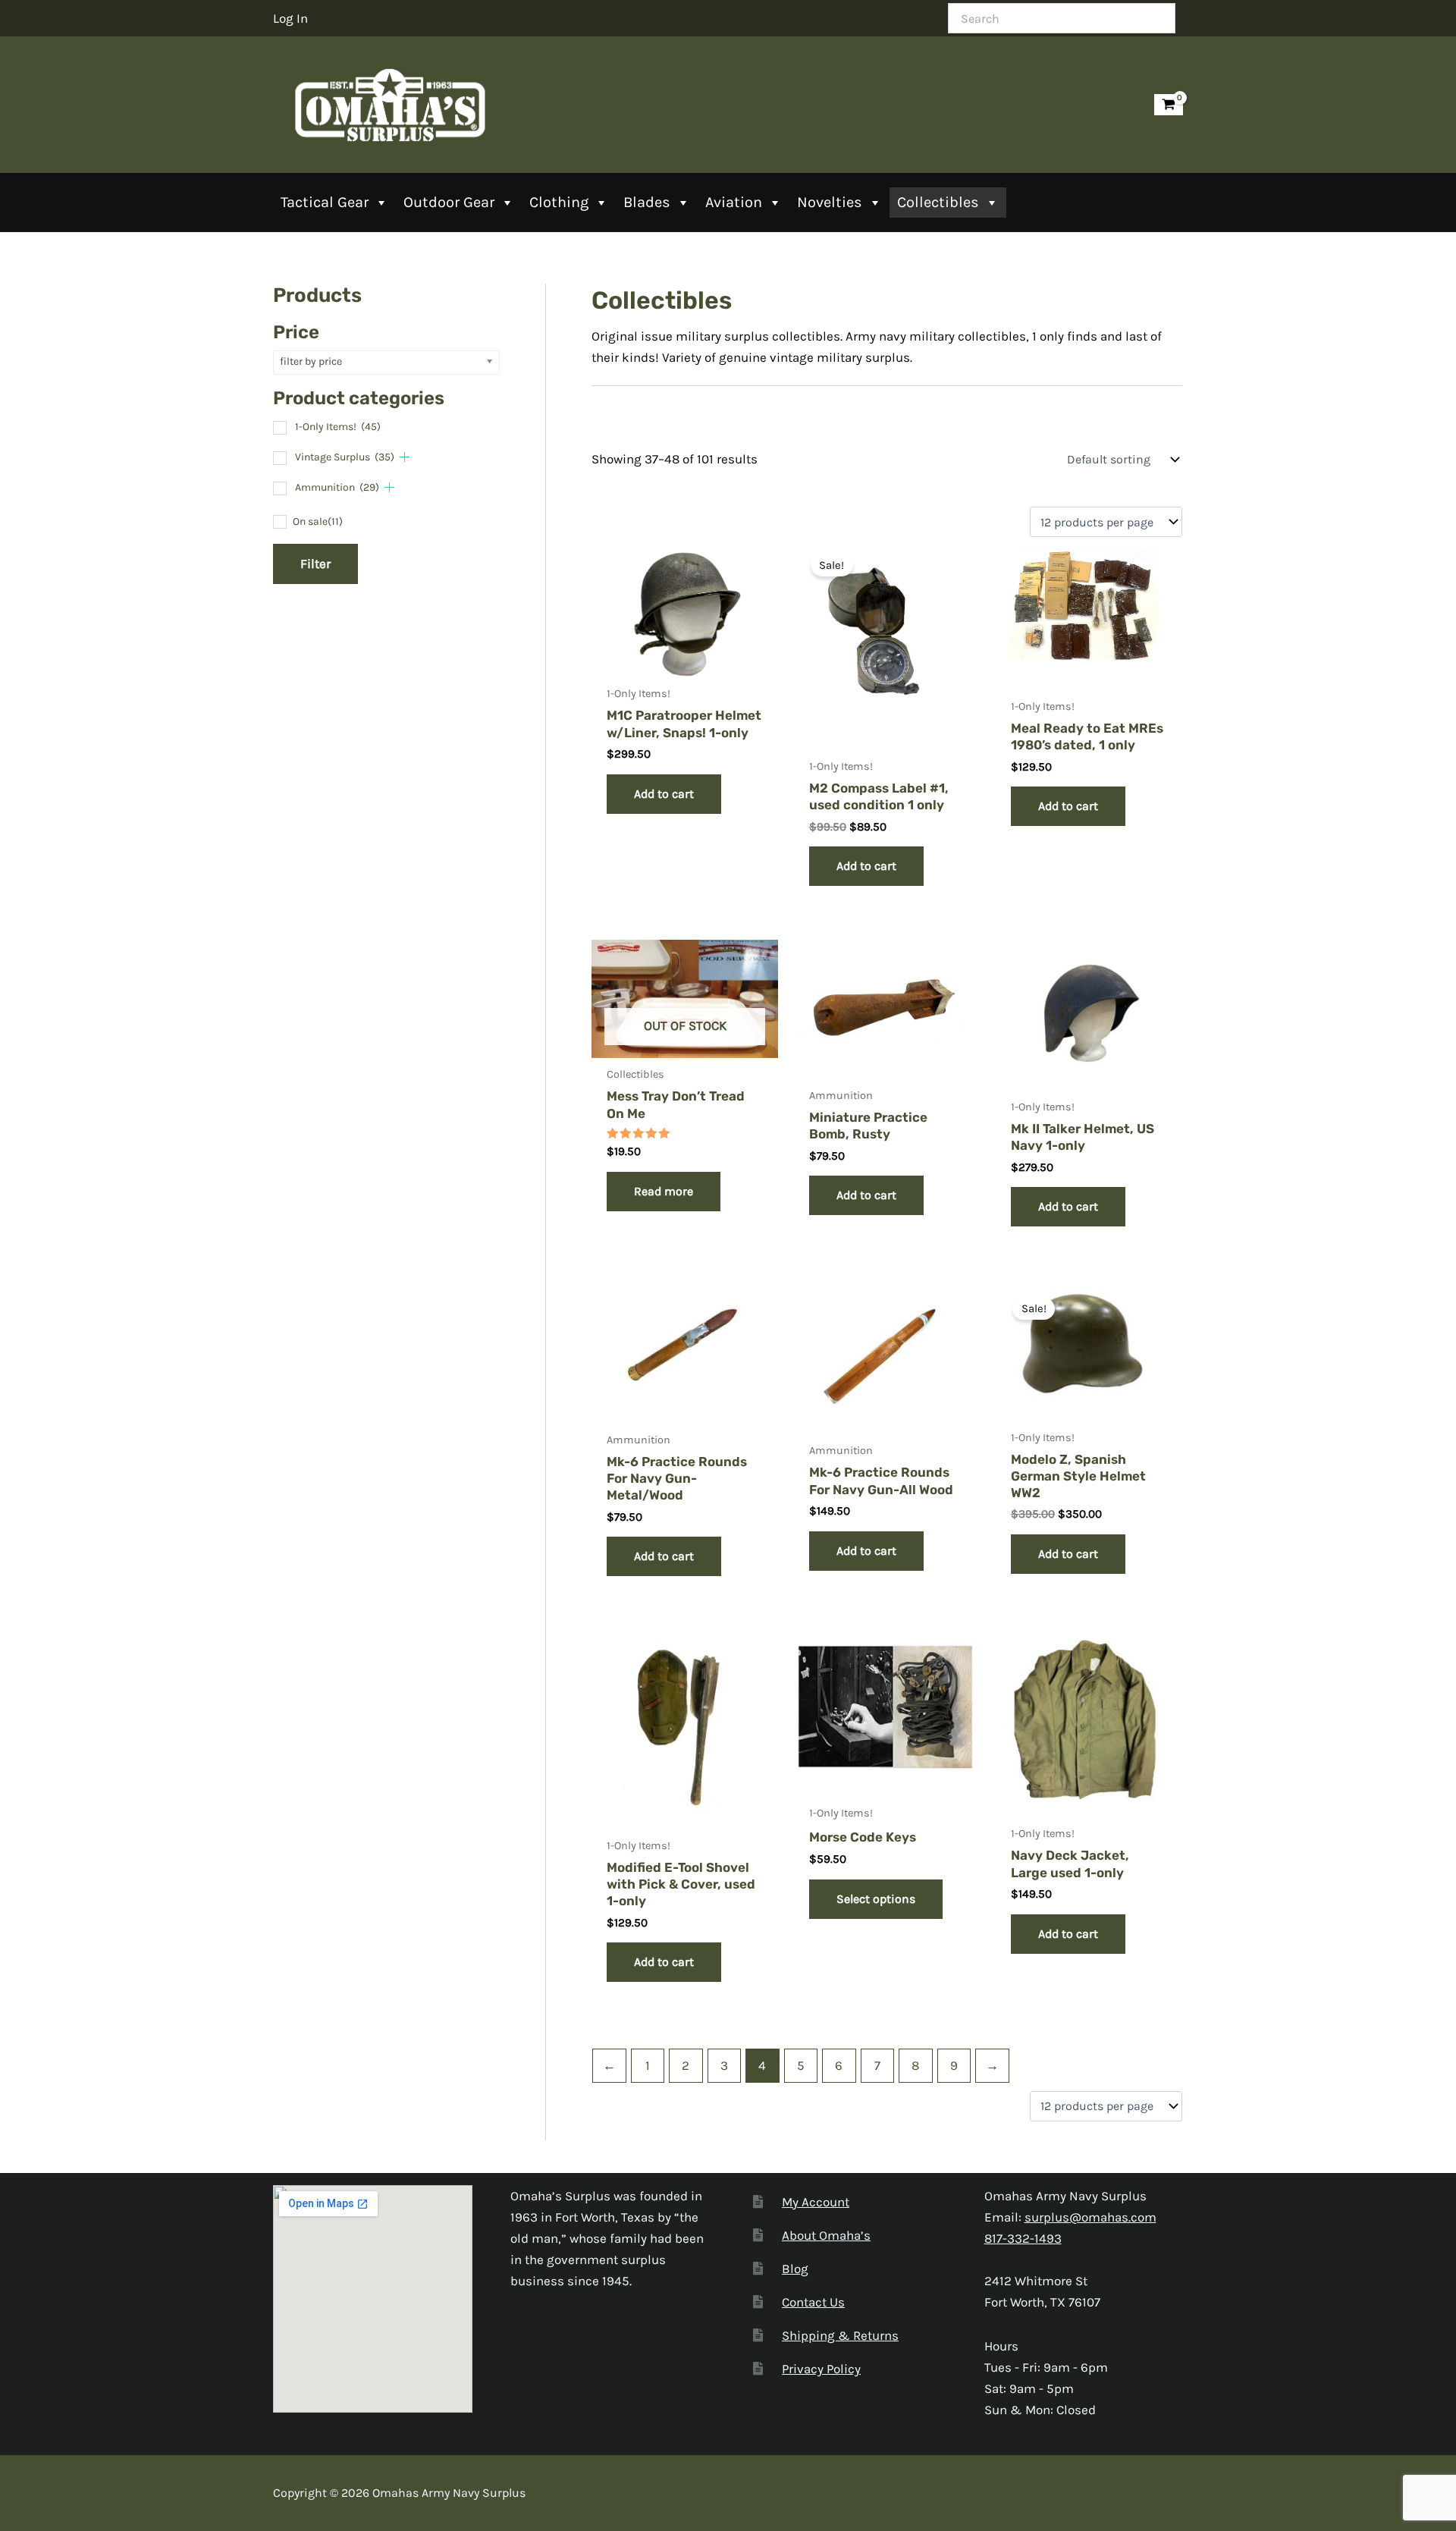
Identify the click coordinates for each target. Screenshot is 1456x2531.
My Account (816, 2202)
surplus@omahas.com (1090, 2217)
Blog (795, 2269)
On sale (318, 521)
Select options (876, 1899)
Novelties (830, 202)
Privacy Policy (821, 2369)
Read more (664, 1191)
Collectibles (938, 202)
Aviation (734, 202)
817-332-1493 (1023, 2238)
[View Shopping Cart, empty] (1169, 105)
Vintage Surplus (345, 457)
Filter (315, 564)
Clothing (559, 202)
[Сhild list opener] (405, 457)
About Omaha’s (826, 2235)
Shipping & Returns (840, 2335)
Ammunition (337, 487)
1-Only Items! (338, 427)
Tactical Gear (325, 202)
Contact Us (813, 2302)
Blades (647, 202)
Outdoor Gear (449, 202)
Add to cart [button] (664, 794)
